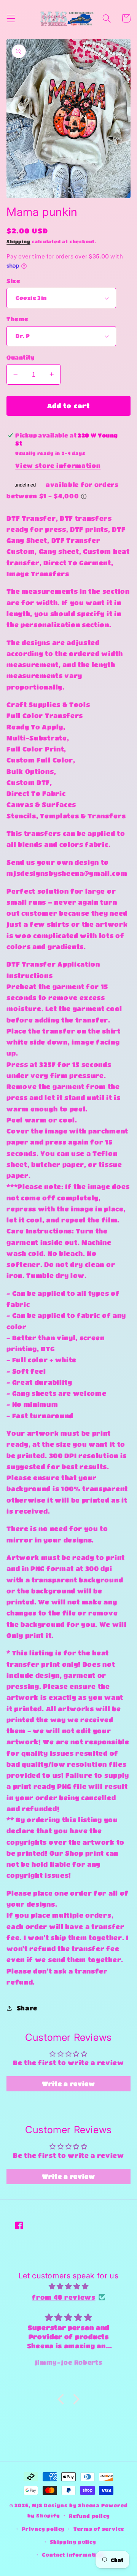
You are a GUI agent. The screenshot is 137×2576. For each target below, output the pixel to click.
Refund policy (89, 2516)
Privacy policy (43, 2529)
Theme (17, 319)
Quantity (21, 357)
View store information (58, 465)
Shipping (18, 242)
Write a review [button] (68, 2084)
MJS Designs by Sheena (67, 2505)
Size (13, 281)
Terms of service (99, 2529)
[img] (68, 2286)
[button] (11, 18)
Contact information (73, 2555)
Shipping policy (73, 2542)
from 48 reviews (64, 2297)
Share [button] (27, 2008)
